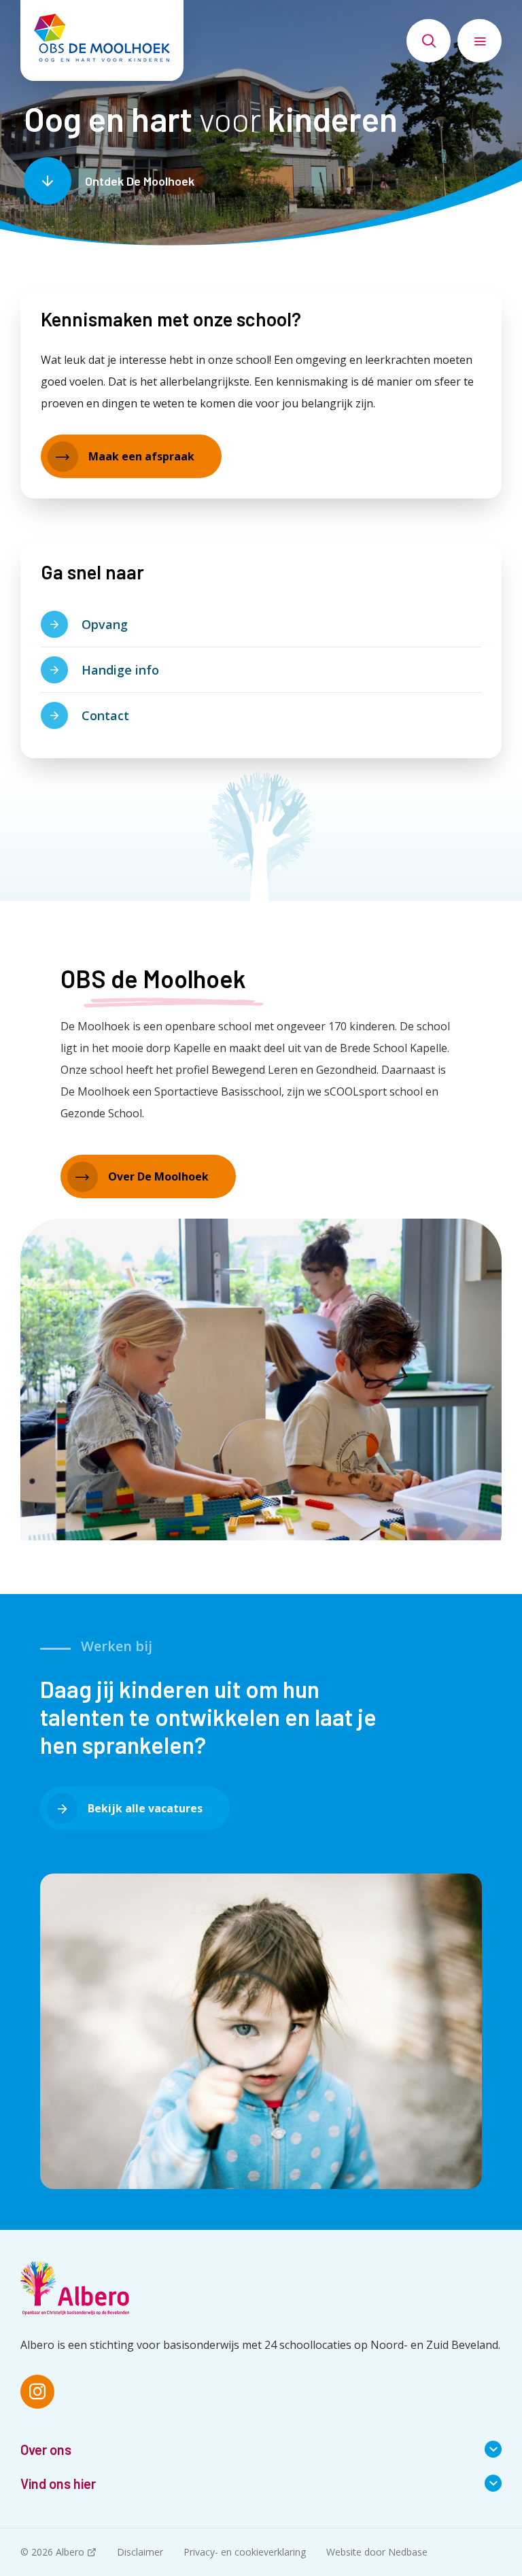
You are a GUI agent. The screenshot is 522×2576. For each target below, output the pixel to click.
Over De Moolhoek (158, 1176)
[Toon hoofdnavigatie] (480, 41)
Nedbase (408, 2552)
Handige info (120, 670)
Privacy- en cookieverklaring (245, 2552)
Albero (70, 2552)
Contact (105, 715)
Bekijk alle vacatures (145, 1808)
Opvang (105, 624)
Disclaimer (140, 2552)
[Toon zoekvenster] (429, 41)
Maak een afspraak (141, 456)
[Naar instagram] (37, 2392)
